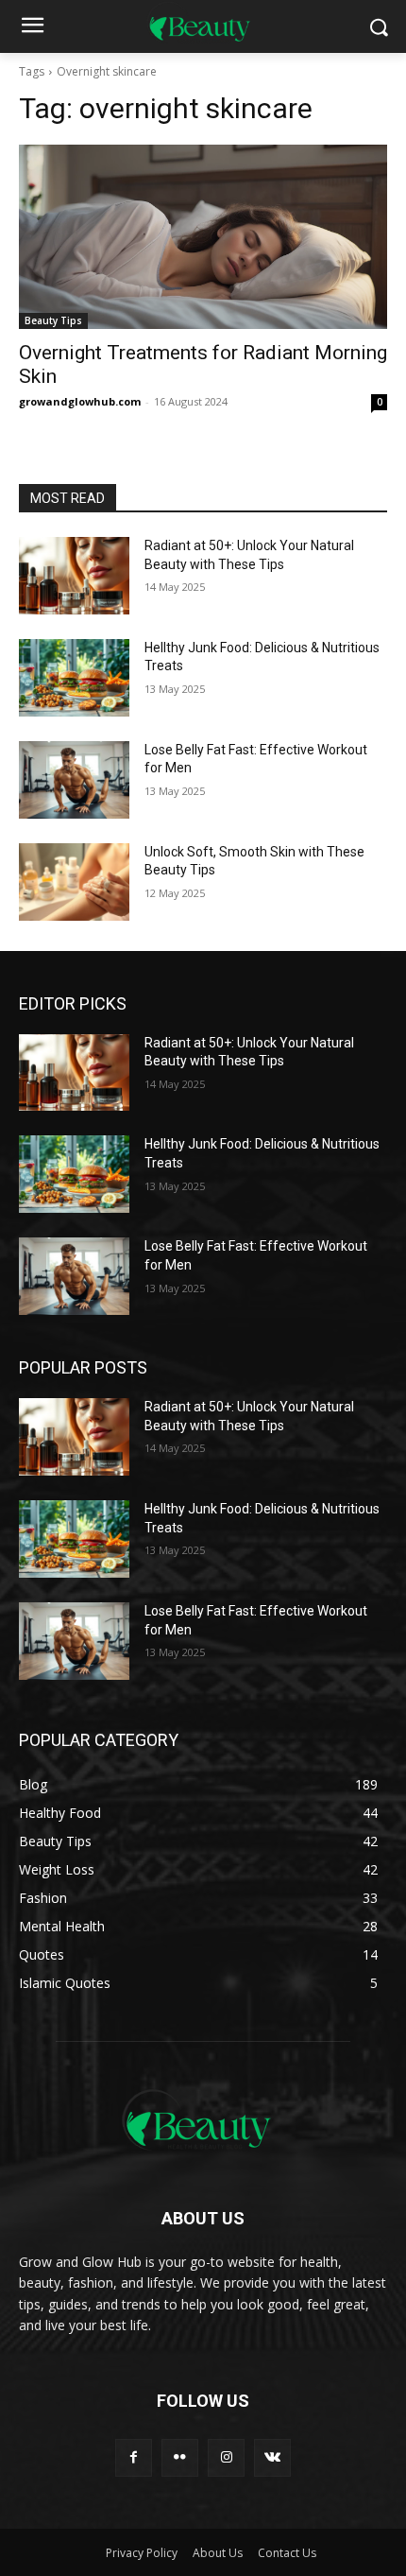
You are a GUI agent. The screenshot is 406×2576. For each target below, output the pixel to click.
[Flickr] (180, 2457)
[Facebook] (134, 2457)
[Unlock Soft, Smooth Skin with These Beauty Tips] (74, 882)
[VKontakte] (272, 2457)
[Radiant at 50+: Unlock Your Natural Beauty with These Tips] (74, 576)
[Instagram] (226, 2457)
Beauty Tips (53, 320)
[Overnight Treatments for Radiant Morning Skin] (203, 237)
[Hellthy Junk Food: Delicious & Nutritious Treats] (74, 678)
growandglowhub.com (80, 401)
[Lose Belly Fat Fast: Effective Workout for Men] (74, 780)
